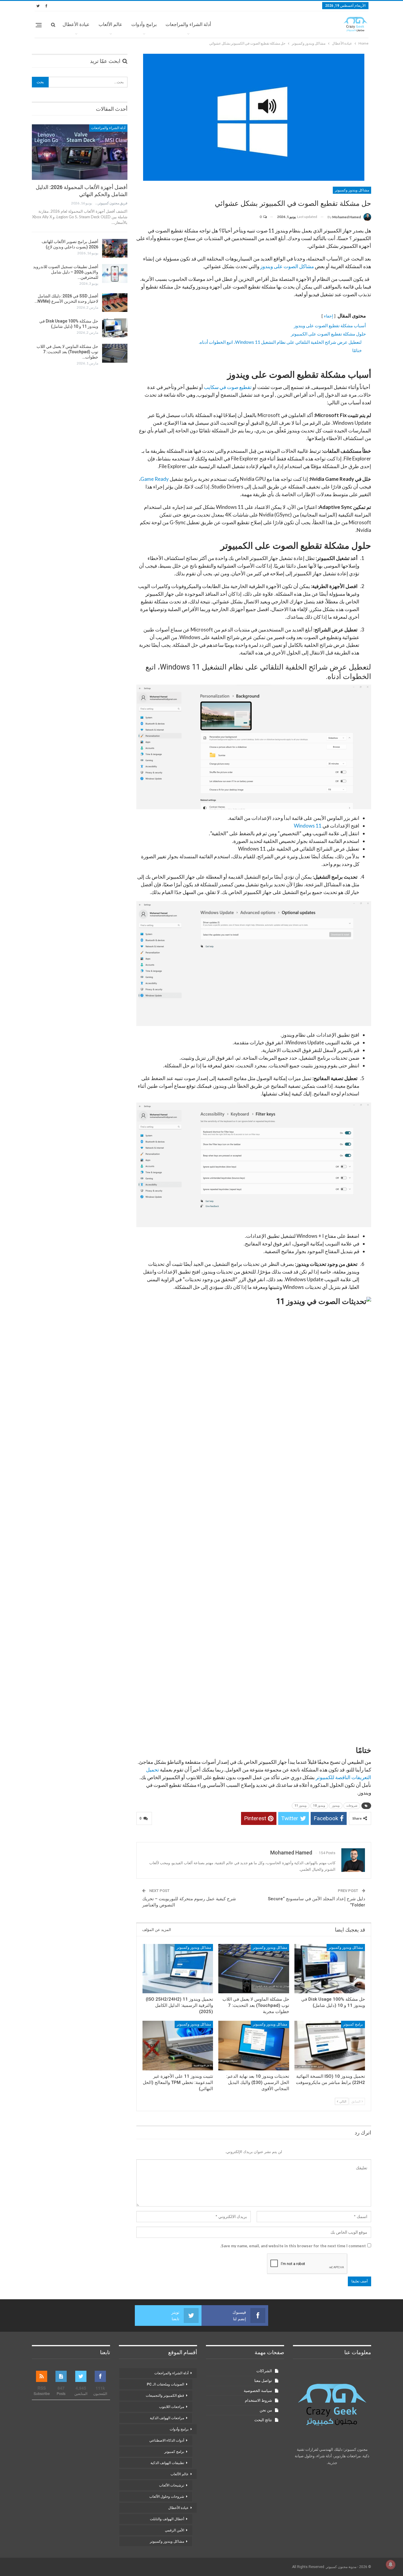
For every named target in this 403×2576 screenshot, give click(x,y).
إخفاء (329, 316)
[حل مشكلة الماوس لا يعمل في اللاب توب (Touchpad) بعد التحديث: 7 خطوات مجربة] (254, 1969)
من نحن (266, 2410)
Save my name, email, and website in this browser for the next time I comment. (293, 2246)
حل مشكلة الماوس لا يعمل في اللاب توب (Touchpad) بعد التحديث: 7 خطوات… (67, 352)
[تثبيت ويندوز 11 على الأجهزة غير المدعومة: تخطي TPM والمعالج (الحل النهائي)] (178, 2046)
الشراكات (264, 2371)
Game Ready (155, 479)
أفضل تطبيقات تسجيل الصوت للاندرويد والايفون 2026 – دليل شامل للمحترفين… (66, 272)
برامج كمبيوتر (353, 2025)
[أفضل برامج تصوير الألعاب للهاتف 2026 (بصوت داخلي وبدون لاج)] (115, 248)
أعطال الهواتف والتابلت (167, 2519)
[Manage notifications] (391, 2564)
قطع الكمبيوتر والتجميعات (165, 2396)
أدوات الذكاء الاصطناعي (167, 2440)
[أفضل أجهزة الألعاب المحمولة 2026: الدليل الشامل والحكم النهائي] (80, 152)
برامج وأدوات (144, 24)
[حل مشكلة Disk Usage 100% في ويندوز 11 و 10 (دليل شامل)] (330, 1969)
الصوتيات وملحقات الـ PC (166, 2384)
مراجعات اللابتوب (172, 2407)
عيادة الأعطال (76, 24)
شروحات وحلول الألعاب (167, 2497)
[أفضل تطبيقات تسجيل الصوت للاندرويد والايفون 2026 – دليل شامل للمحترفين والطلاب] (115, 273)
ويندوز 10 (319, 1806)
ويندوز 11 (301, 1806)
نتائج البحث (263, 2420)
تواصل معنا (263, 2381)
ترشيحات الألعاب (172, 2485)
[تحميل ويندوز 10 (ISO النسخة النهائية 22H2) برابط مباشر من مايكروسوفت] (330, 2046)
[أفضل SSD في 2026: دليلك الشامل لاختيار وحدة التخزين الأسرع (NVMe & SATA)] (115, 303)
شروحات (352, 1806)
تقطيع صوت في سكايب (228, 387)
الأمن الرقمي (175, 2530)
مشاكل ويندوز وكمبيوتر (352, 190)
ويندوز (336, 1806)
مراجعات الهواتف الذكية (167, 2418)
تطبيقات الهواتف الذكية (167, 2463)
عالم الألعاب (110, 24)
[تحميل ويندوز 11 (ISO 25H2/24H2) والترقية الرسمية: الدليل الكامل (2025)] (178, 1969)
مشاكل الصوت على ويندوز (287, 266)
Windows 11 (308, 826)
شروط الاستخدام (258, 2400)
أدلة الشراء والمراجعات (188, 24)
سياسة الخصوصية (258, 2391)
